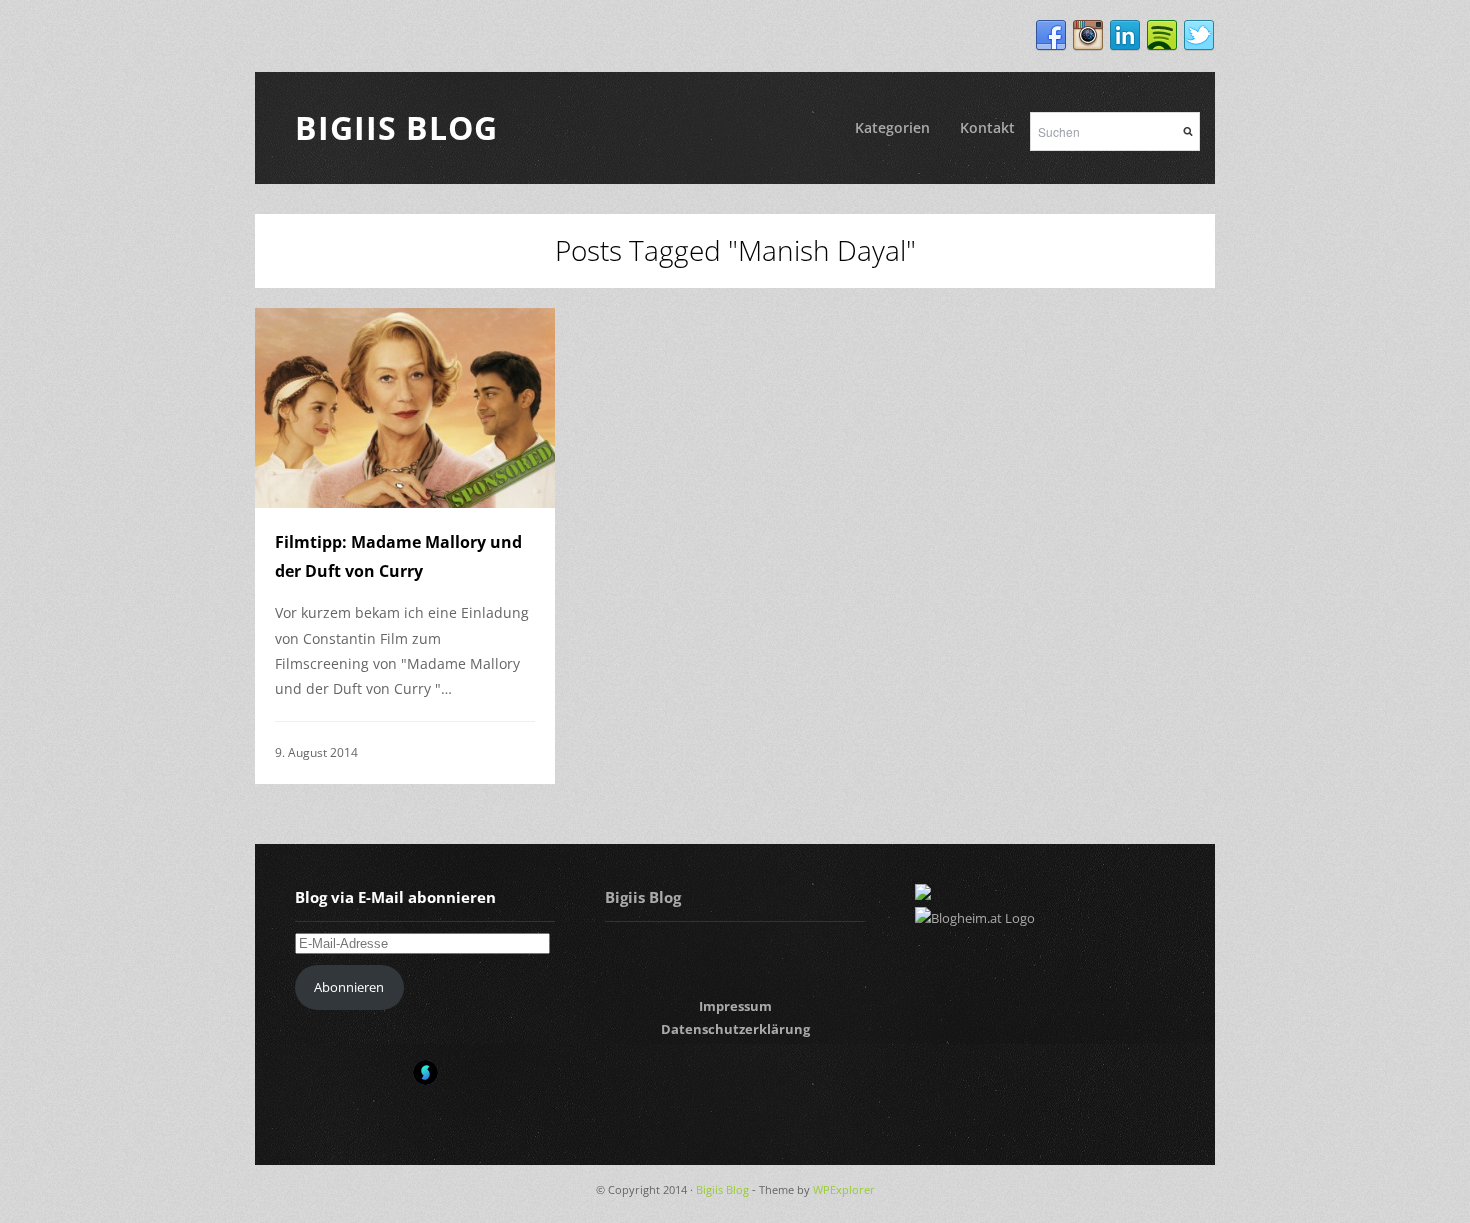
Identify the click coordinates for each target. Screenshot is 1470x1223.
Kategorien (892, 127)
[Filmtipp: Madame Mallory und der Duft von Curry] (405, 408)
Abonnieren (349, 987)
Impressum (735, 1006)
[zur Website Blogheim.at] (975, 918)
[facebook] (1051, 36)
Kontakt (987, 127)
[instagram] (1088, 36)
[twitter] (1199, 36)
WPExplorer (844, 1189)
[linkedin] (1125, 36)
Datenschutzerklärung (735, 1029)
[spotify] (1162, 36)
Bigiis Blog (396, 127)
